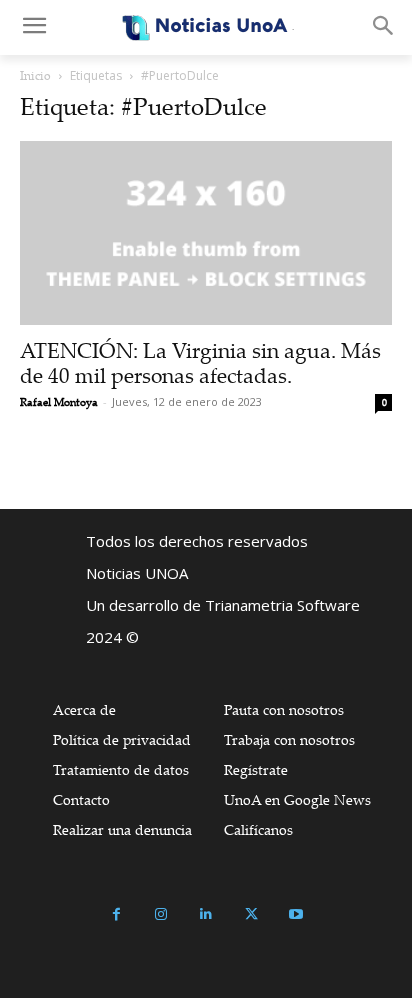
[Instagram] (161, 914)
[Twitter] (251, 914)
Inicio (35, 75)
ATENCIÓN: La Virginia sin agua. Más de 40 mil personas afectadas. (200, 362)
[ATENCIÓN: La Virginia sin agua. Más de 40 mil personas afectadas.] (206, 233)
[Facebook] (116, 914)
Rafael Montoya (59, 402)
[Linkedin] (206, 914)
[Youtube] (296, 914)
